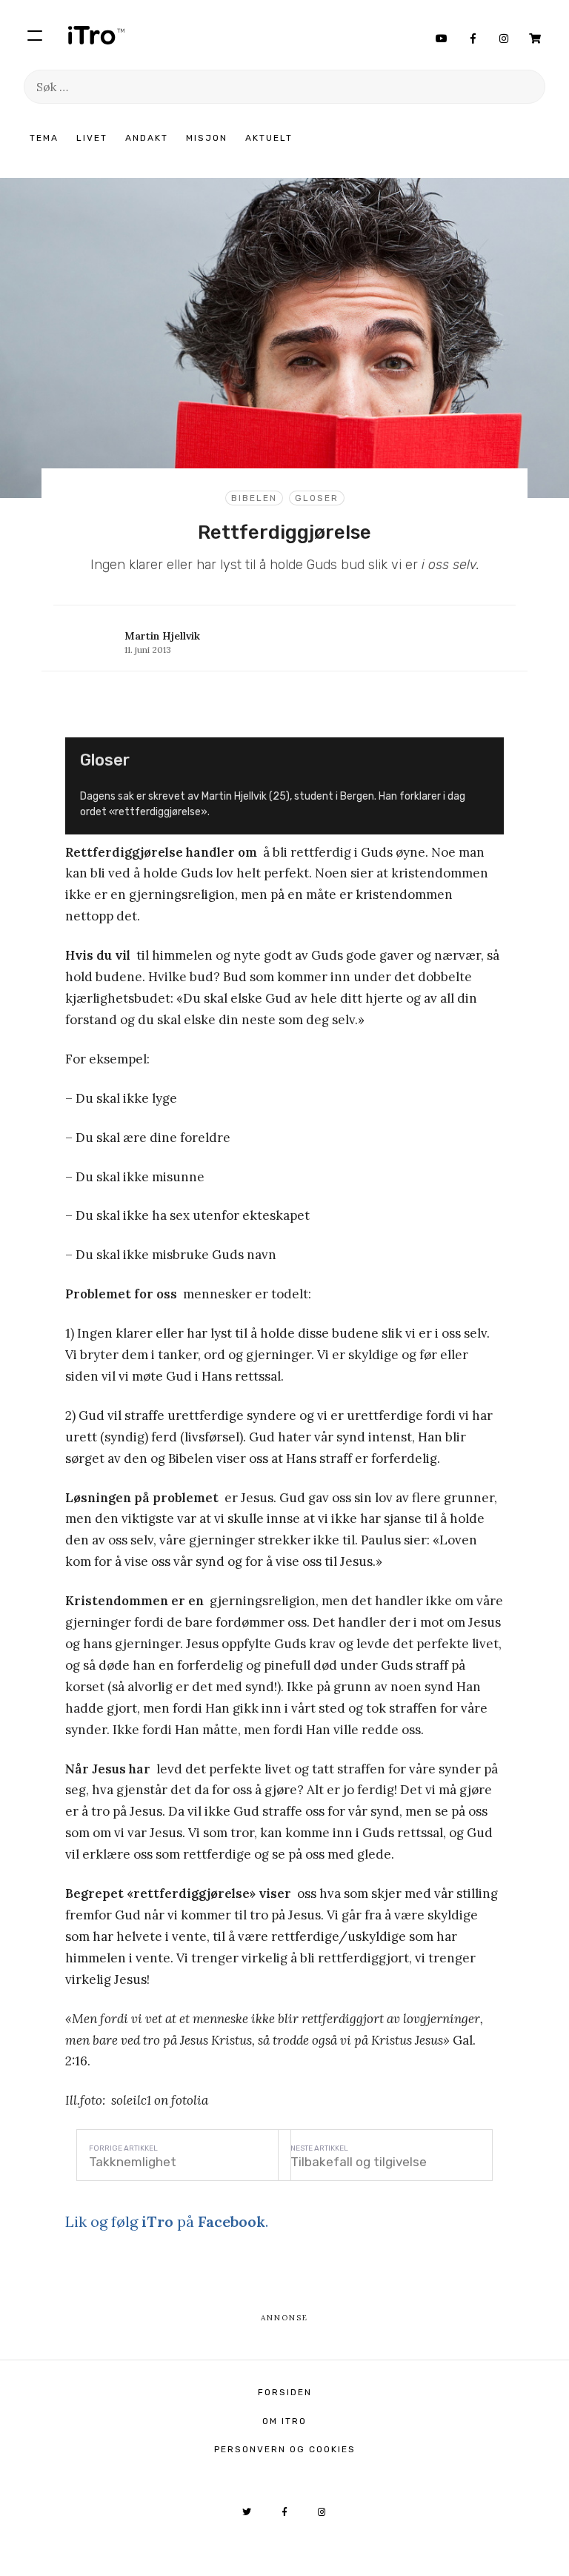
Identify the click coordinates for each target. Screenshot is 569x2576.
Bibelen (254, 498)
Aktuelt (269, 138)
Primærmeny (35, 35)
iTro (96, 35)
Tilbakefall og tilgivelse (359, 2162)
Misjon (207, 138)
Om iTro (284, 2421)
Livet (92, 138)
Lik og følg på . (167, 2221)
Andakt (147, 138)
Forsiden (285, 2392)
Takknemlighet (133, 2162)
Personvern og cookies (285, 2449)
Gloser (317, 498)
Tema (44, 138)
